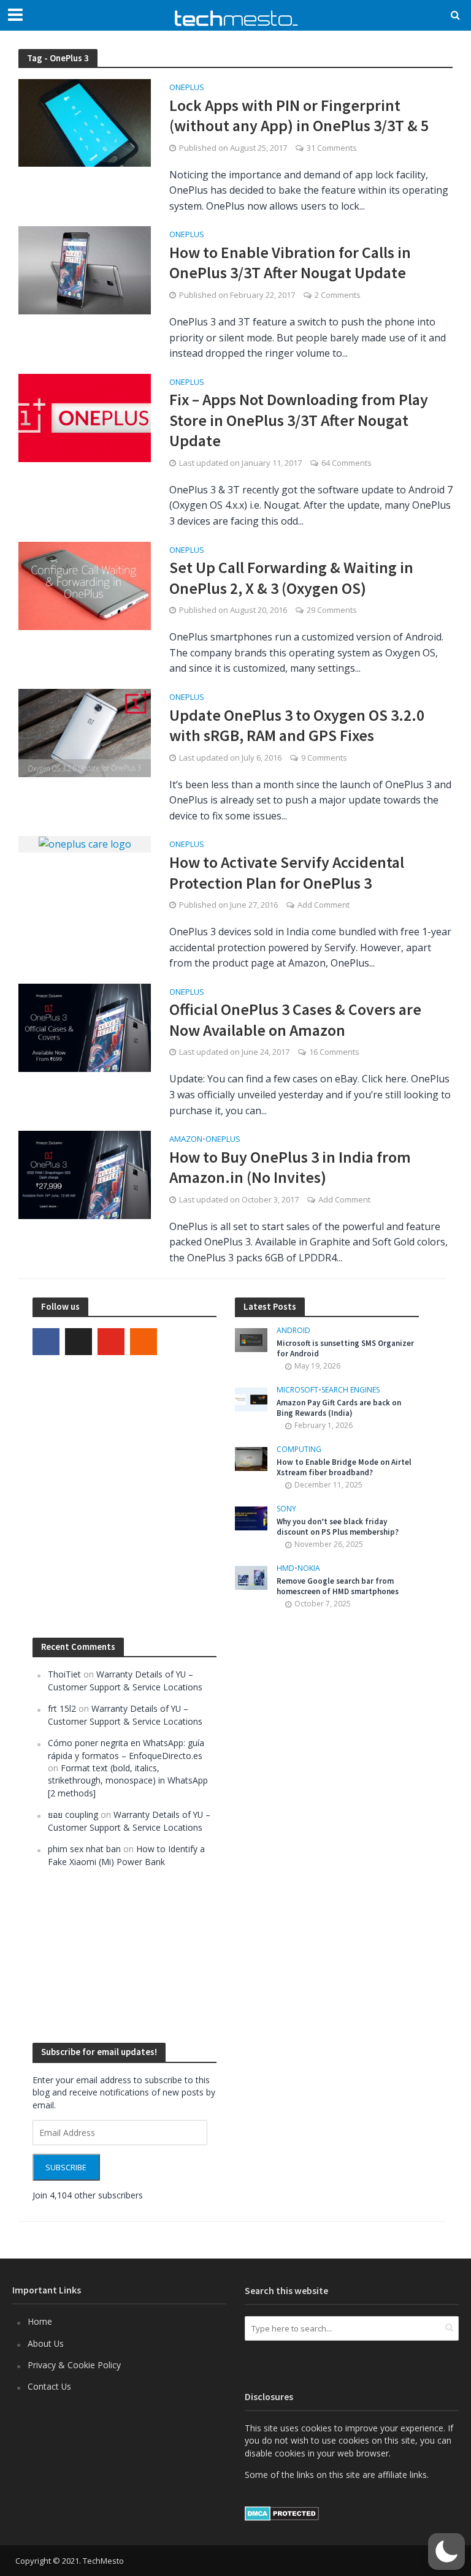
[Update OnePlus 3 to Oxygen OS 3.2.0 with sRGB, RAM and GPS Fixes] (85, 732)
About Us (46, 2343)
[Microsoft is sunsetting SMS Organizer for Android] (251, 1339)
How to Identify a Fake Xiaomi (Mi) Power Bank (126, 1855)
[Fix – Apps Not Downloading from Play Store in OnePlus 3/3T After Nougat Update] (85, 417)
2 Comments (338, 295)
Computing (299, 1450)
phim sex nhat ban (84, 1849)
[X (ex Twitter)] (78, 1342)
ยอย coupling (73, 1814)
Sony (286, 1509)
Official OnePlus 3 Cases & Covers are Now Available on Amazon (295, 1020)
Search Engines (350, 1390)
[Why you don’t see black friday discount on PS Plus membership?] (251, 1517)
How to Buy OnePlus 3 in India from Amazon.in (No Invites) (290, 1167)
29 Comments (332, 610)
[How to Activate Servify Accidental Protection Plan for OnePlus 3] (85, 843)
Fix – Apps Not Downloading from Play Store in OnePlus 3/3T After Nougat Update (299, 420)
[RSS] (144, 1342)
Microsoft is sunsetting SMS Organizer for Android (345, 1349)
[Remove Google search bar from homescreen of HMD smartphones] (251, 1577)
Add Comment (324, 905)
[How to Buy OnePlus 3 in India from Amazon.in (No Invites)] (85, 1174)
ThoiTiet (64, 1674)
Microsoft (297, 1390)
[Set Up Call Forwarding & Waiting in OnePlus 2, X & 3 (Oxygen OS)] (85, 585)
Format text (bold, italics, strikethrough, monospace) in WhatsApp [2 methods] (128, 1780)
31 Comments (332, 148)
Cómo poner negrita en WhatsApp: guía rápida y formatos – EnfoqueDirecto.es (126, 1749)
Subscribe (66, 2167)
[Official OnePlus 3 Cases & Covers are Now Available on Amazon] (85, 1027)
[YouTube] (111, 1342)
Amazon (186, 1140)
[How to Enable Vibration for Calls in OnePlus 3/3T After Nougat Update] (85, 270)
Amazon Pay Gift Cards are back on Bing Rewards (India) (339, 1408)
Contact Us (49, 2386)
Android (293, 1331)
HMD (285, 1569)
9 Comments (324, 758)
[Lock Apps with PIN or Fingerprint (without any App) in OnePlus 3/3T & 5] (85, 122)
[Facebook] (46, 1342)
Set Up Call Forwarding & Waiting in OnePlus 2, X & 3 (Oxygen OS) (291, 578)
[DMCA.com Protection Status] (282, 2512)
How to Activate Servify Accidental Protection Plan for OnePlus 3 (287, 872)
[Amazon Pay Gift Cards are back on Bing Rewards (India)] (251, 1398)
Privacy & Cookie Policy (74, 2365)
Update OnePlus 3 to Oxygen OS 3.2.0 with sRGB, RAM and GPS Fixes (297, 725)
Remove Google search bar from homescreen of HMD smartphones (338, 1586)
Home (40, 2321)
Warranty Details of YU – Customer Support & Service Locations (125, 1680)
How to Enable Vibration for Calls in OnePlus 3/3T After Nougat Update (290, 263)
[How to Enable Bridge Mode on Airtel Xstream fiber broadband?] (251, 1458)
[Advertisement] (327, 1826)
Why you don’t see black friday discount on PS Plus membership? (338, 1527)
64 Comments (347, 463)
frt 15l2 (62, 1708)
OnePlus (187, 88)
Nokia (309, 1569)
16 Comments (334, 1052)
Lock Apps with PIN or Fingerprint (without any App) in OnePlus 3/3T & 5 (299, 116)
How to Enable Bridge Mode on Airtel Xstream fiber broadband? (344, 1468)
